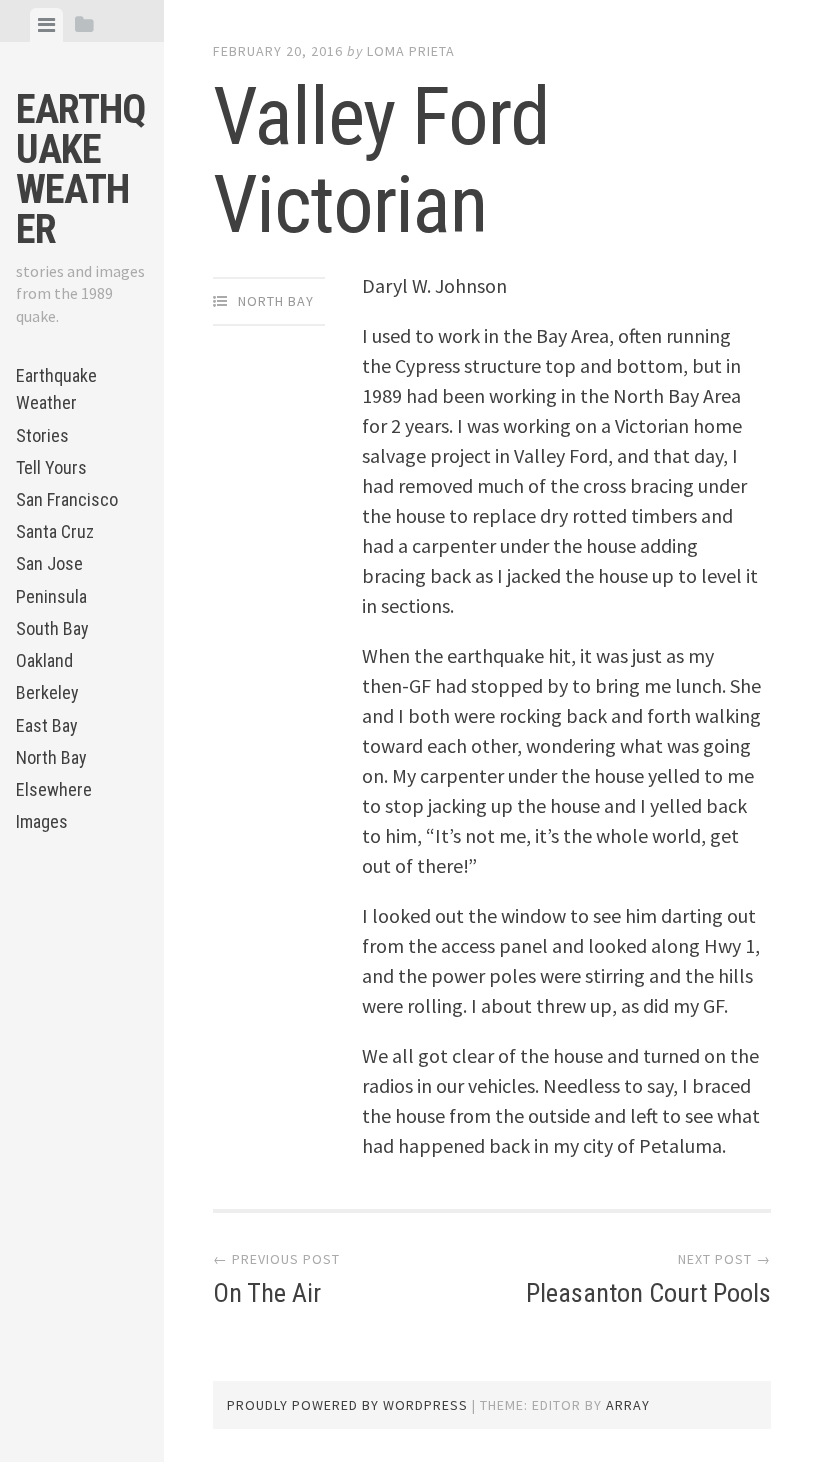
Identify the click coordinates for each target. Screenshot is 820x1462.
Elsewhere (54, 789)
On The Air (267, 1293)
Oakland (44, 660)
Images (42, 821)
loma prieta (411, 51)
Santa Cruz (55, 531)
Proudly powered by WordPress (347, 1405)
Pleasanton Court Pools (648, 1293)
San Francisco (67, 499)
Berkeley (47, 692)
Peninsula (51, 596)
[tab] (46, 25)
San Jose (49, 563)
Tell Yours (51, 467)
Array (628, 1405)
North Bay (51, 757)
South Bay (52, 628)
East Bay (47, 725)
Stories (42, 435)
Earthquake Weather (80, 169)
